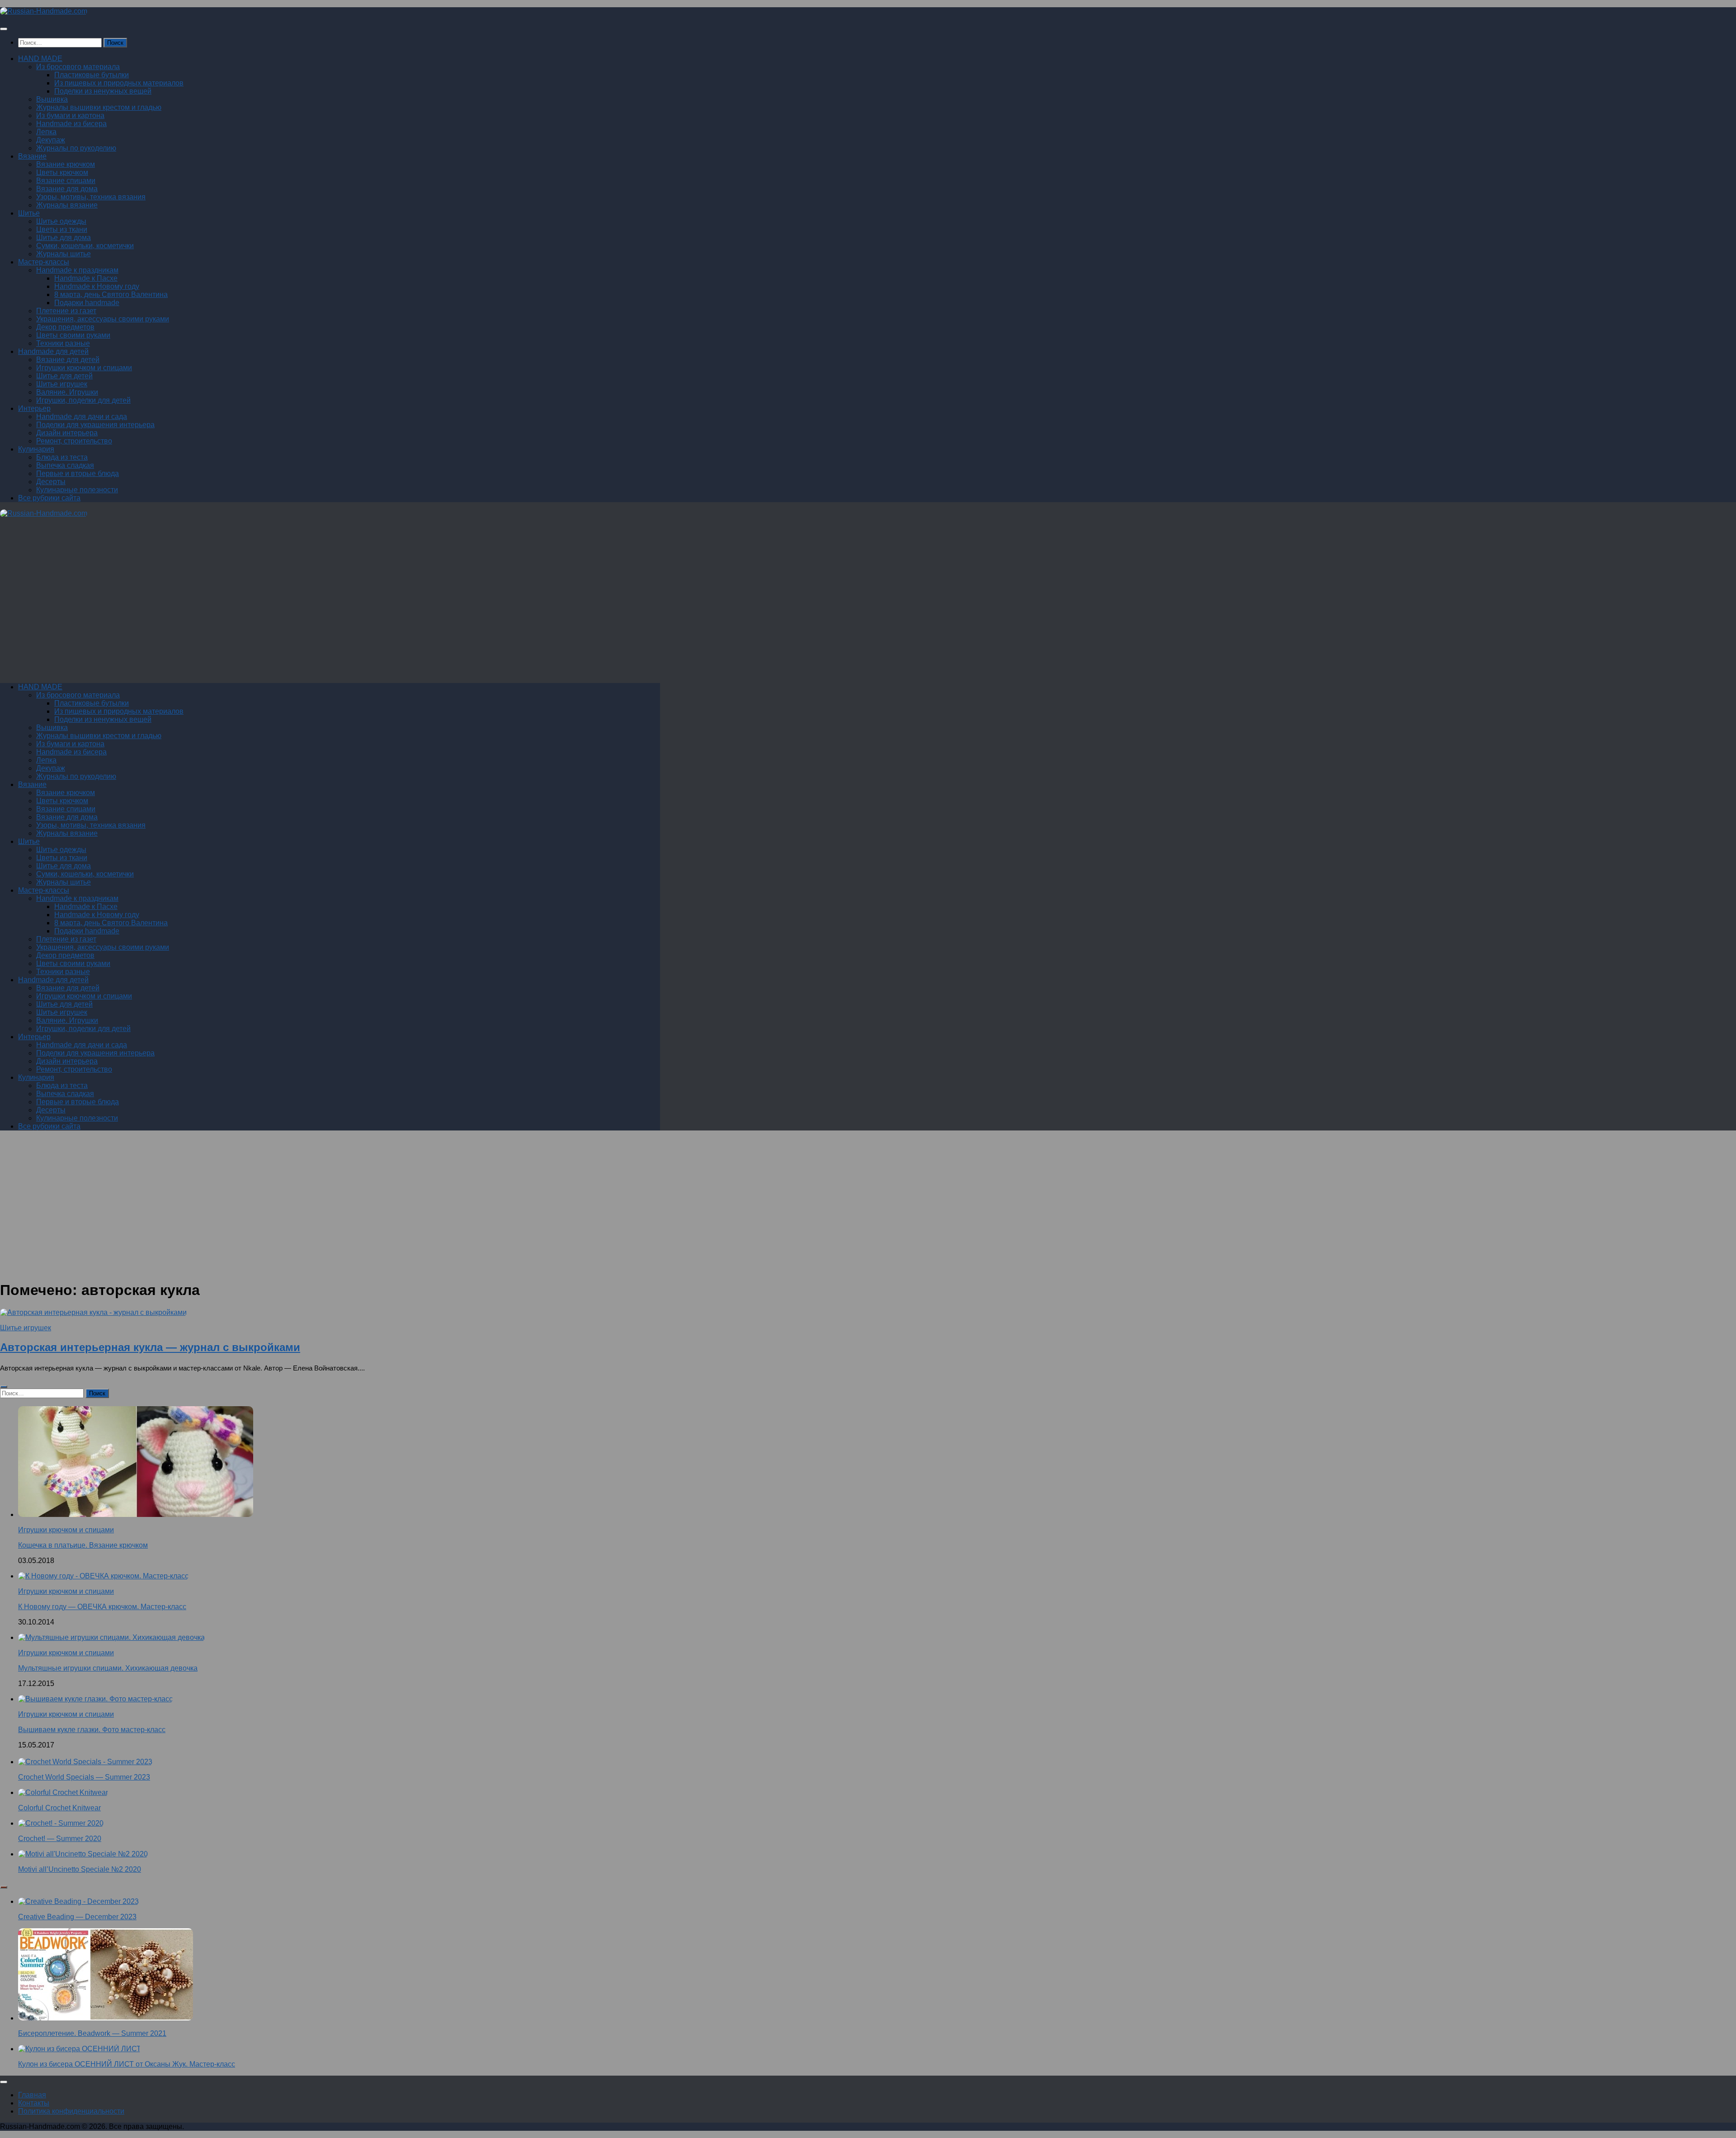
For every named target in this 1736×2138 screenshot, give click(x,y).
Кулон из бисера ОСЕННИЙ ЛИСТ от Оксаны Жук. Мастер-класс (127, 2064)
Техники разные (63, 343)
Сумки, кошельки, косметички (85, 246)
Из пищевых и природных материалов (119, 83)
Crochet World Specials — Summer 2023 (84, 1777)
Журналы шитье (64, 254)
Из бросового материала (78, 67)
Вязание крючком (66, 164)
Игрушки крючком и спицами (84, 368)
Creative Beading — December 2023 (77, 1917)
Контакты (34, 2103)
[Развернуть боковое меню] (4, 1387)
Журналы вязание (67, 205)
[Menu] (4, 29)
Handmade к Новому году (97, 286)
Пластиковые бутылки (92, 75)
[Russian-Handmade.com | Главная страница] (44, 11)
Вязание (32, 156)
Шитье (29, 213)
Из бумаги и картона (70, 115)
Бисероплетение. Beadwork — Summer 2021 (92, 2033)
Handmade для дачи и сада (82, 417)
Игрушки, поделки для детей (83, 400)
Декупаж (51, 140)
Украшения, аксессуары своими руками (103, 319)
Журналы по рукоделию (76, 148)
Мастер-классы (44, 262)
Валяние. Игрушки (67, 392)
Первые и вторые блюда (78, 473)
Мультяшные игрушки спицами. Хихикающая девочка (108, 1668)
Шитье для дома (64, 238)
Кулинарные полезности (77, 490)
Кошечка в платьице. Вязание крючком (83, 1545)
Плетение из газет (66, 311)
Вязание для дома (67, 189)
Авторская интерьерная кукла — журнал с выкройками (150, 1347)
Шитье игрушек (62, 384)
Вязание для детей (68, 360)
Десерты (51, 482)
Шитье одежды (61, 221)
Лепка (46, 132)
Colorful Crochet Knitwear (59, 1808)
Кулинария (36, 449)
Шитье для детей (64, 376)
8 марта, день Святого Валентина (111, 294)
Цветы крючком (62, 172)
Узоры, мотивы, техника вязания (91, 197)
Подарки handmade (87, 303)
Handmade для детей (53, 351)
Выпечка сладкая (65, 465)
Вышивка (52, 99)
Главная (32, 2095)
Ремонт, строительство (74, 441)
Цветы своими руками (73, 335)
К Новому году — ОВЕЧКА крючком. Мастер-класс (102, 1607)
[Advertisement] (271, 604)
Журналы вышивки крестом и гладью (99, 107)
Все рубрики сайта (49, 498)
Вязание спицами (66, 181)
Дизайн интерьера (67, 433)
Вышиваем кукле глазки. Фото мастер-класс (92, 1730)
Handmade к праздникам (77, 270)
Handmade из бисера (71, 124)
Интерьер (34, 408)
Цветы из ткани (62, 229)
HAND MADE (40, 59)
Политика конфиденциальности (71, 2111)
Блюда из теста (62, 457)
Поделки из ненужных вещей (103, 91)
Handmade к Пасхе (86, 278)
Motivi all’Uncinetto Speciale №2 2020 (80, 1869)
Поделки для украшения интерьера (95, 425)
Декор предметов (65, 327)
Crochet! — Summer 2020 (60, 1839)
